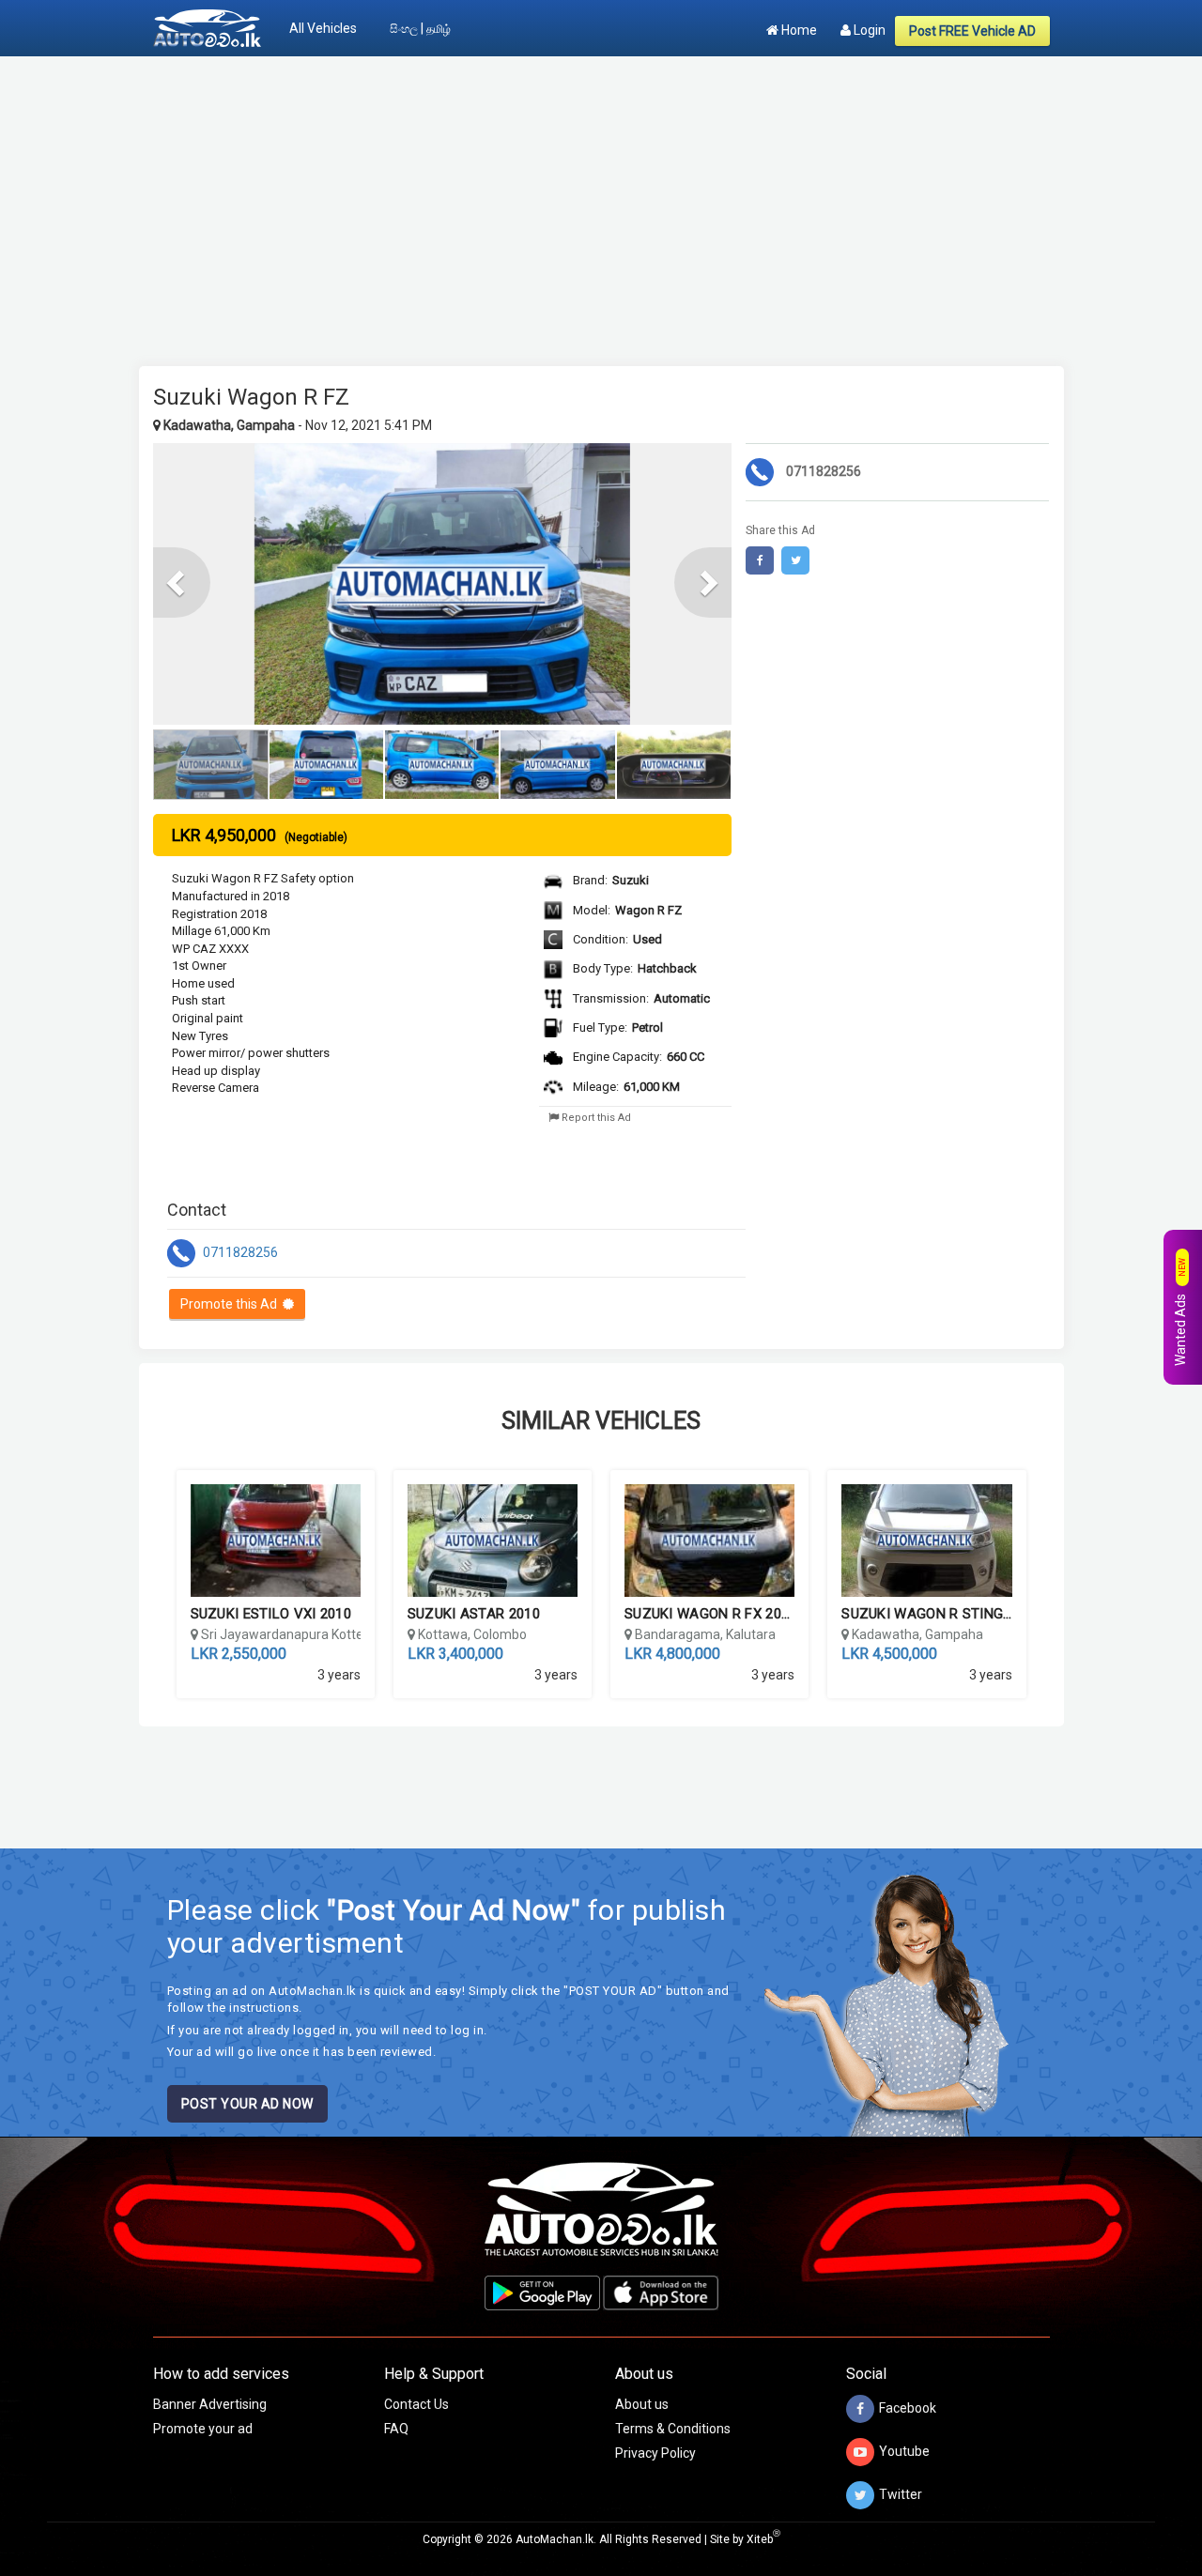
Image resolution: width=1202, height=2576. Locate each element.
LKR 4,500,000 (889, 1654)
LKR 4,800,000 (672, 1654)
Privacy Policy (655, 2453)
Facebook (908, 2408)
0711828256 (239, 1252)
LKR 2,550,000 (239, 1654)
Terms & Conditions (673, 2429)
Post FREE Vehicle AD (972, 31)
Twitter (901, 2494)
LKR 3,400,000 (455, 1654)
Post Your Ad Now (247, 2104)
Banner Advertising (210, 2404)
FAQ (396, 2429)
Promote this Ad (231, 1304)
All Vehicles (323, 28)
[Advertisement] (601, 202)
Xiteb (763, 2539)
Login (868, 30)
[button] (182, 583)
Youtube (904, 2451)
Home (798, 30)
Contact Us (416, 2404)
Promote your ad (203, 2429)
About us (642, 2404)
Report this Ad (595, 1118)
